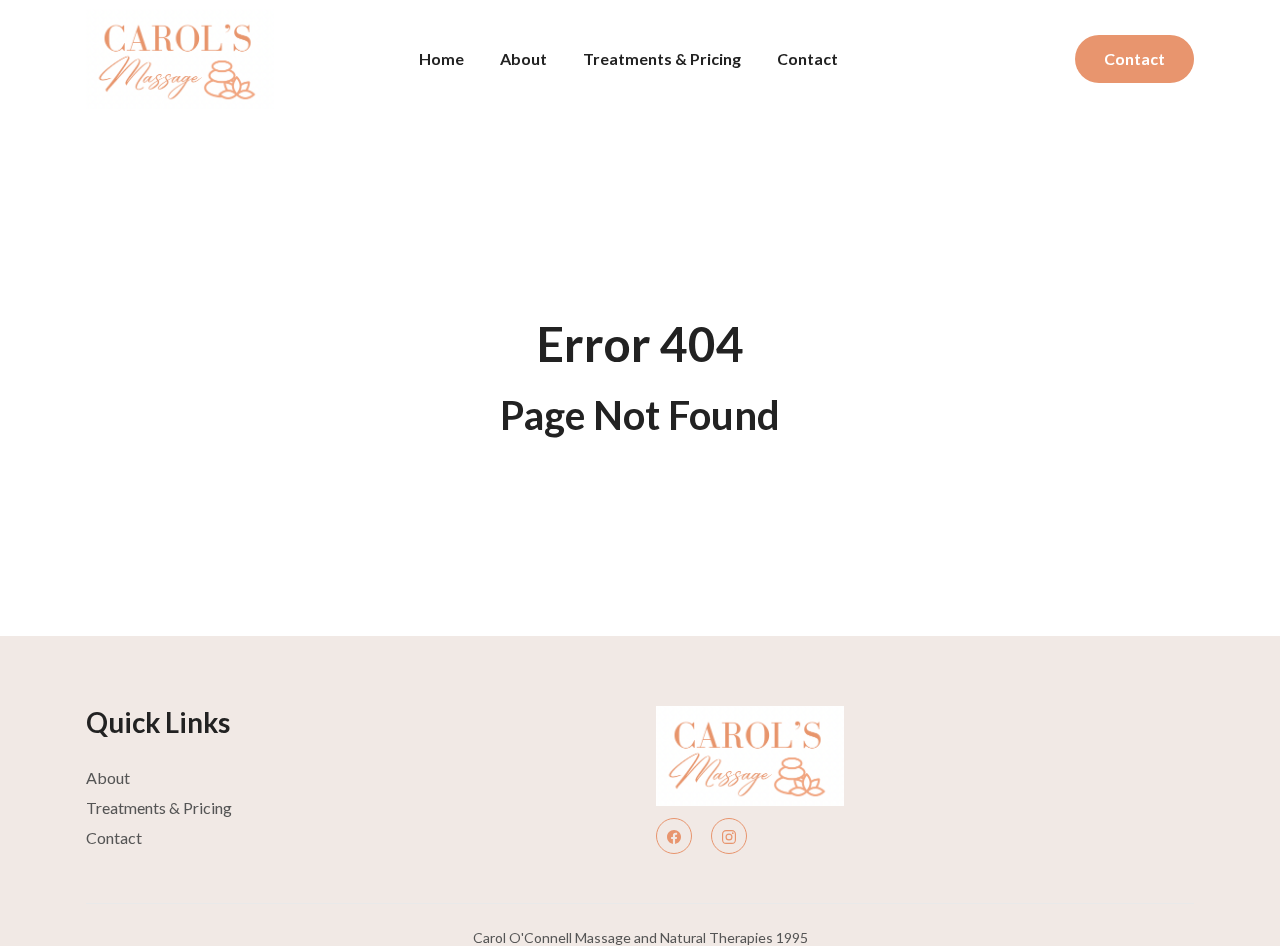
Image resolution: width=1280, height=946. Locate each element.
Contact (807, 58)
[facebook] (674, 836)
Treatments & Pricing (662, 58)
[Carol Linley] (782, 756)
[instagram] (729, 836)
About (523, 58)
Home (441, 58)
